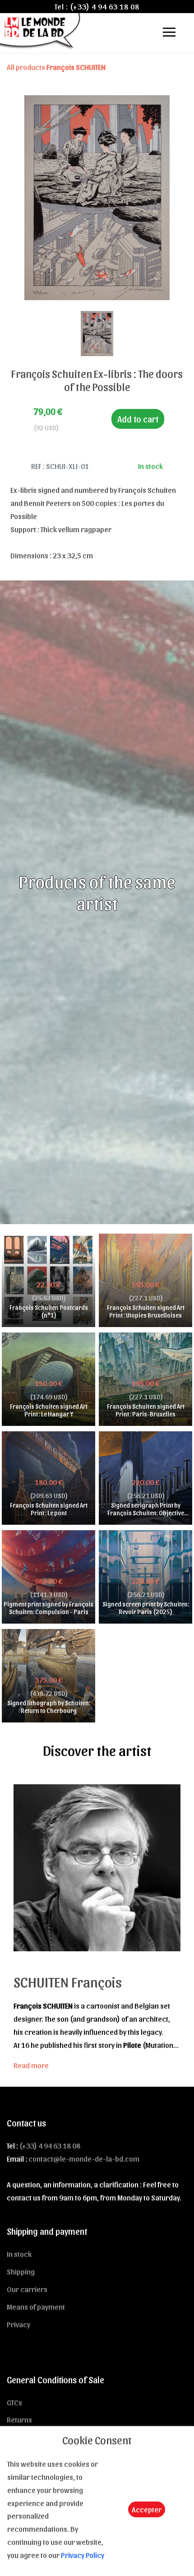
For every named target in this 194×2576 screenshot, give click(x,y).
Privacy (18, 2324)
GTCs (14, 2402)
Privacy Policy (83, 2555)
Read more (31, 2065)
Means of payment (36, 2307)
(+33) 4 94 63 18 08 (105, 6)
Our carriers (27, 2289)
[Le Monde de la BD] (41, 30)
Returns (19, 2419)
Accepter (147, 2509)
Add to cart (138, 419)
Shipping (21, 2271)
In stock (19, 2254)
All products (56, 67)
